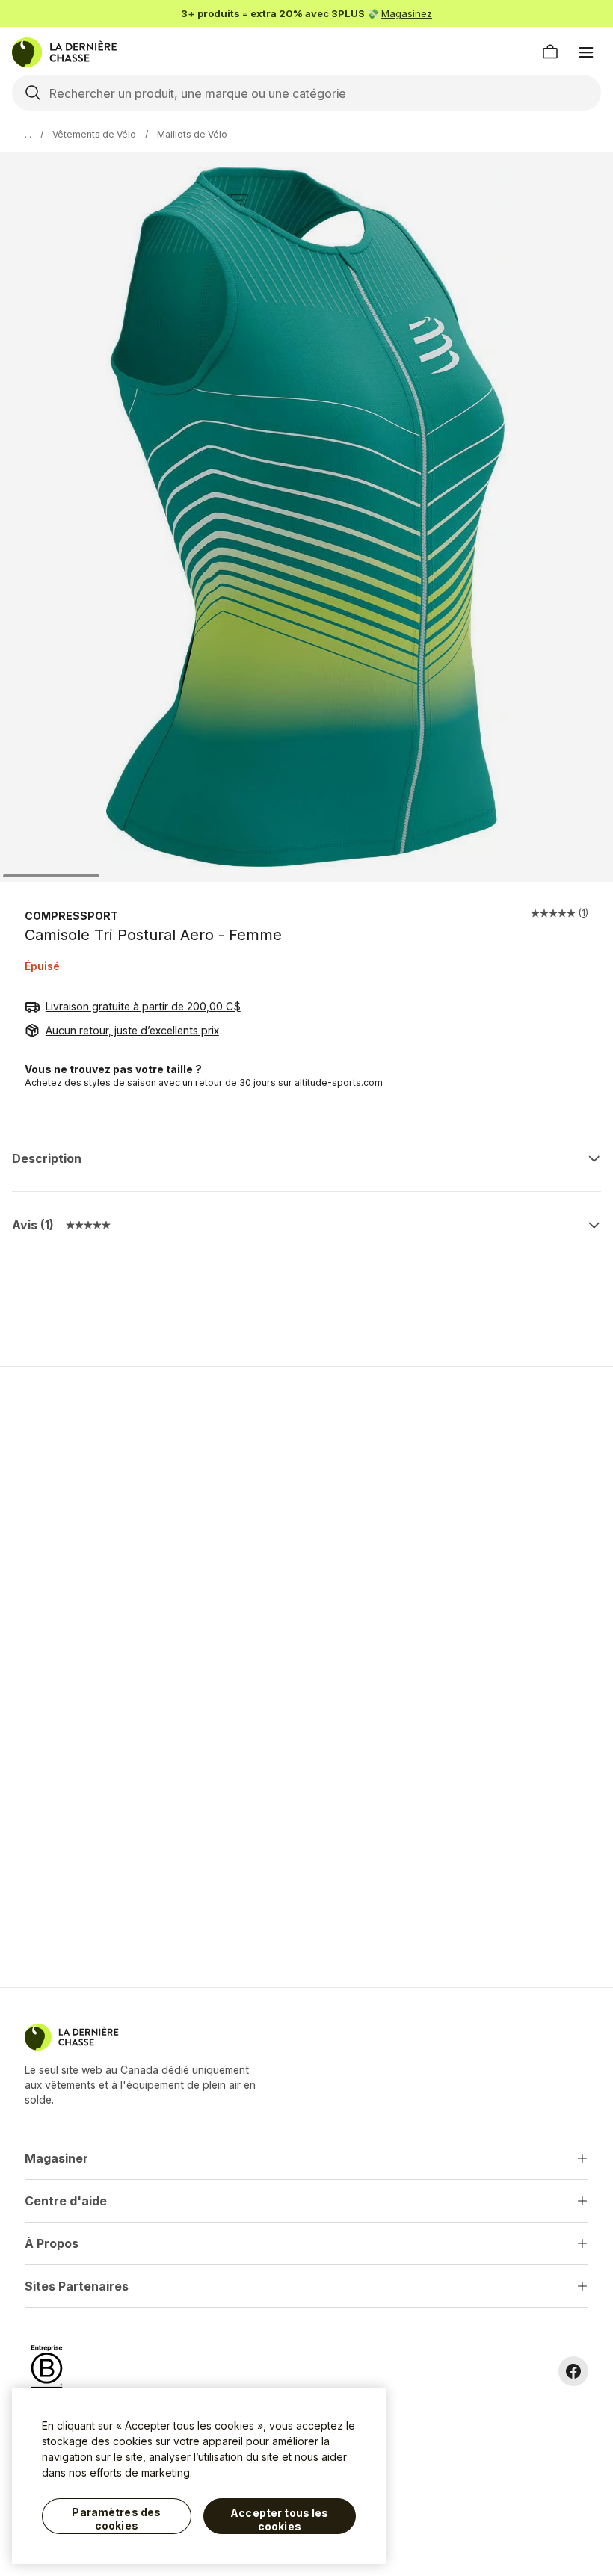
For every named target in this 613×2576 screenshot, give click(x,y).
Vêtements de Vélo (94, 134)
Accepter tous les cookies (279, 2520)
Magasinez (407, 13)
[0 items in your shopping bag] (550, 52)
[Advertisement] (306, 1484)
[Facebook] (573, 2371)
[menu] (586, 52)
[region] (199, 2476)
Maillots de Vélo (192, 134)
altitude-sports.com (339, 1082)
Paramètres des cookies (116, 2519)
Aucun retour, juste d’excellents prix (132, 1030)
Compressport (71, 916)
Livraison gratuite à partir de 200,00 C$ (143, 1006)
